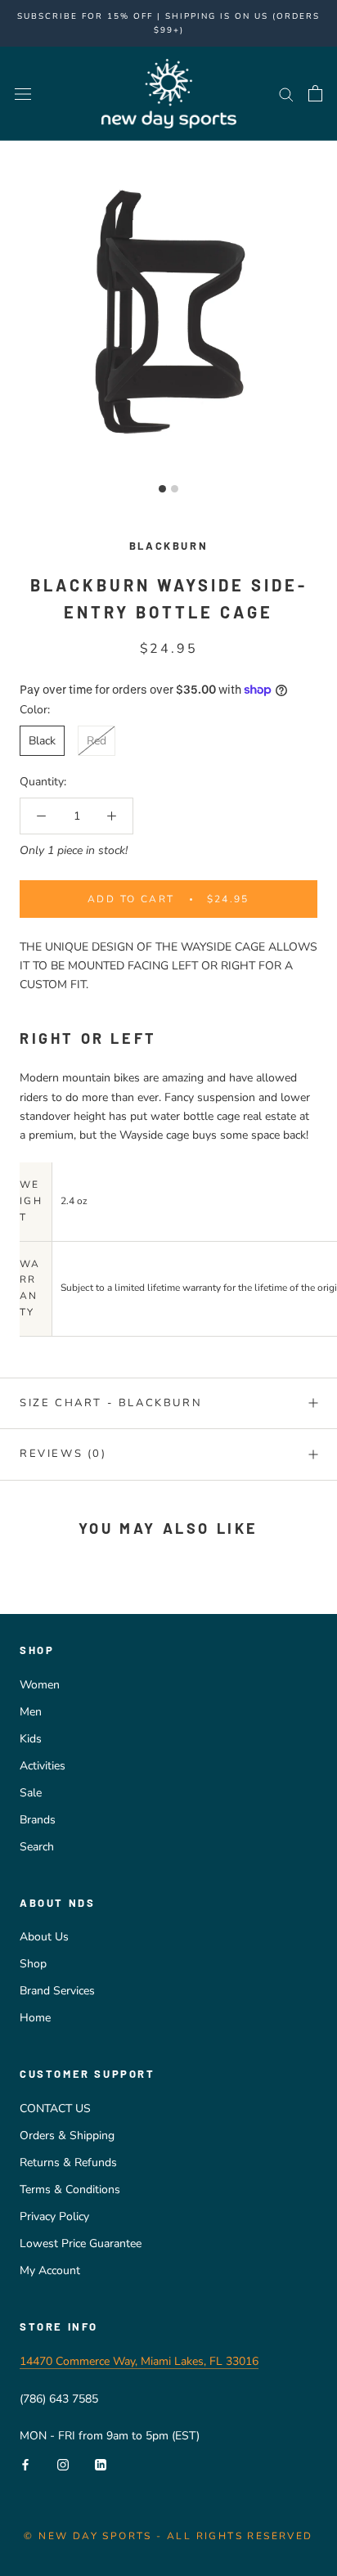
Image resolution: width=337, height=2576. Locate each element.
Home (35, 2018)
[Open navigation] (23, 94)
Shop (33, 1964)
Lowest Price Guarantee (81, 2243)
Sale (31, 1793)
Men (31, 1712)
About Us (44, 1937)
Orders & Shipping (67, 2135)
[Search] (286, 94)
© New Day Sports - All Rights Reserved (168, 2536)
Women (40, 1685)
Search (37, 1847)
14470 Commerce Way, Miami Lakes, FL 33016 (139, 2361)
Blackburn (168, 546)
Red (97, 741)
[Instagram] (63, 2464)
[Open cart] (315, 93)
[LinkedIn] (101, 2464)
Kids (31, 1739)
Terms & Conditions (70, 2189)
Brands (38, 1820)
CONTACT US (55, 2108)
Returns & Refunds (68, 2162)
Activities (43, 1766)
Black (42, 741)
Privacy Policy (54, 2216)
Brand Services (57, 1991)
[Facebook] (25, 2464)
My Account (50, 2270)
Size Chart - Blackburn (111, 1403)
